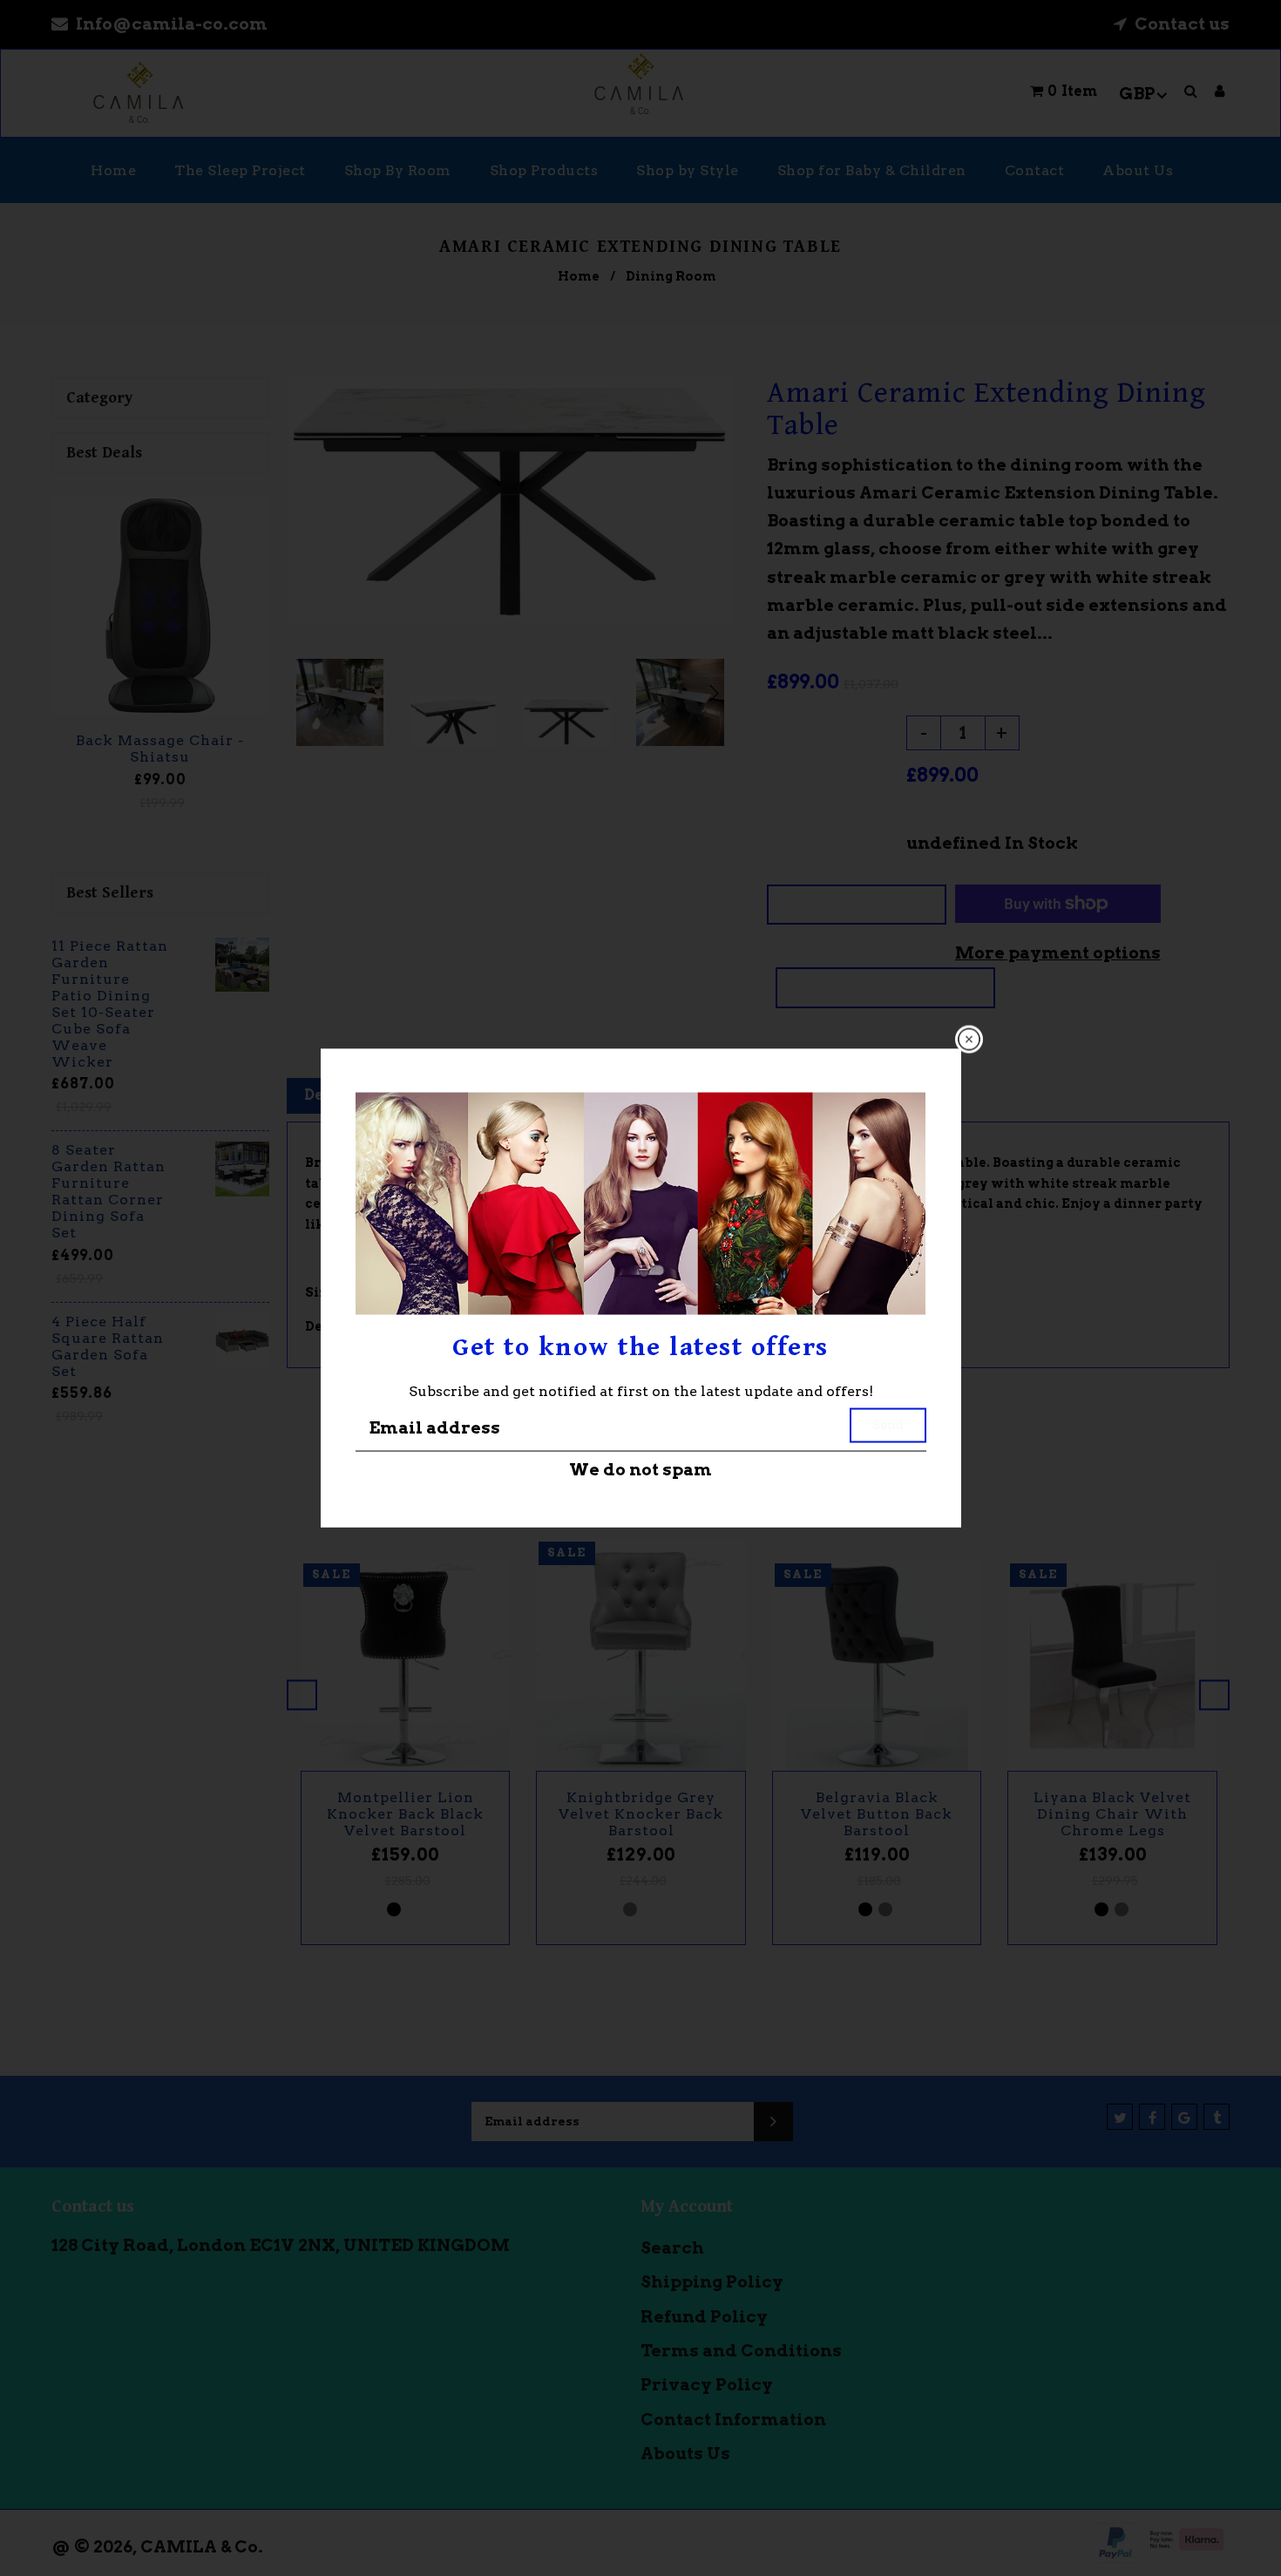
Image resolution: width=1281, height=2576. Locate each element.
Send (888, 1424)
